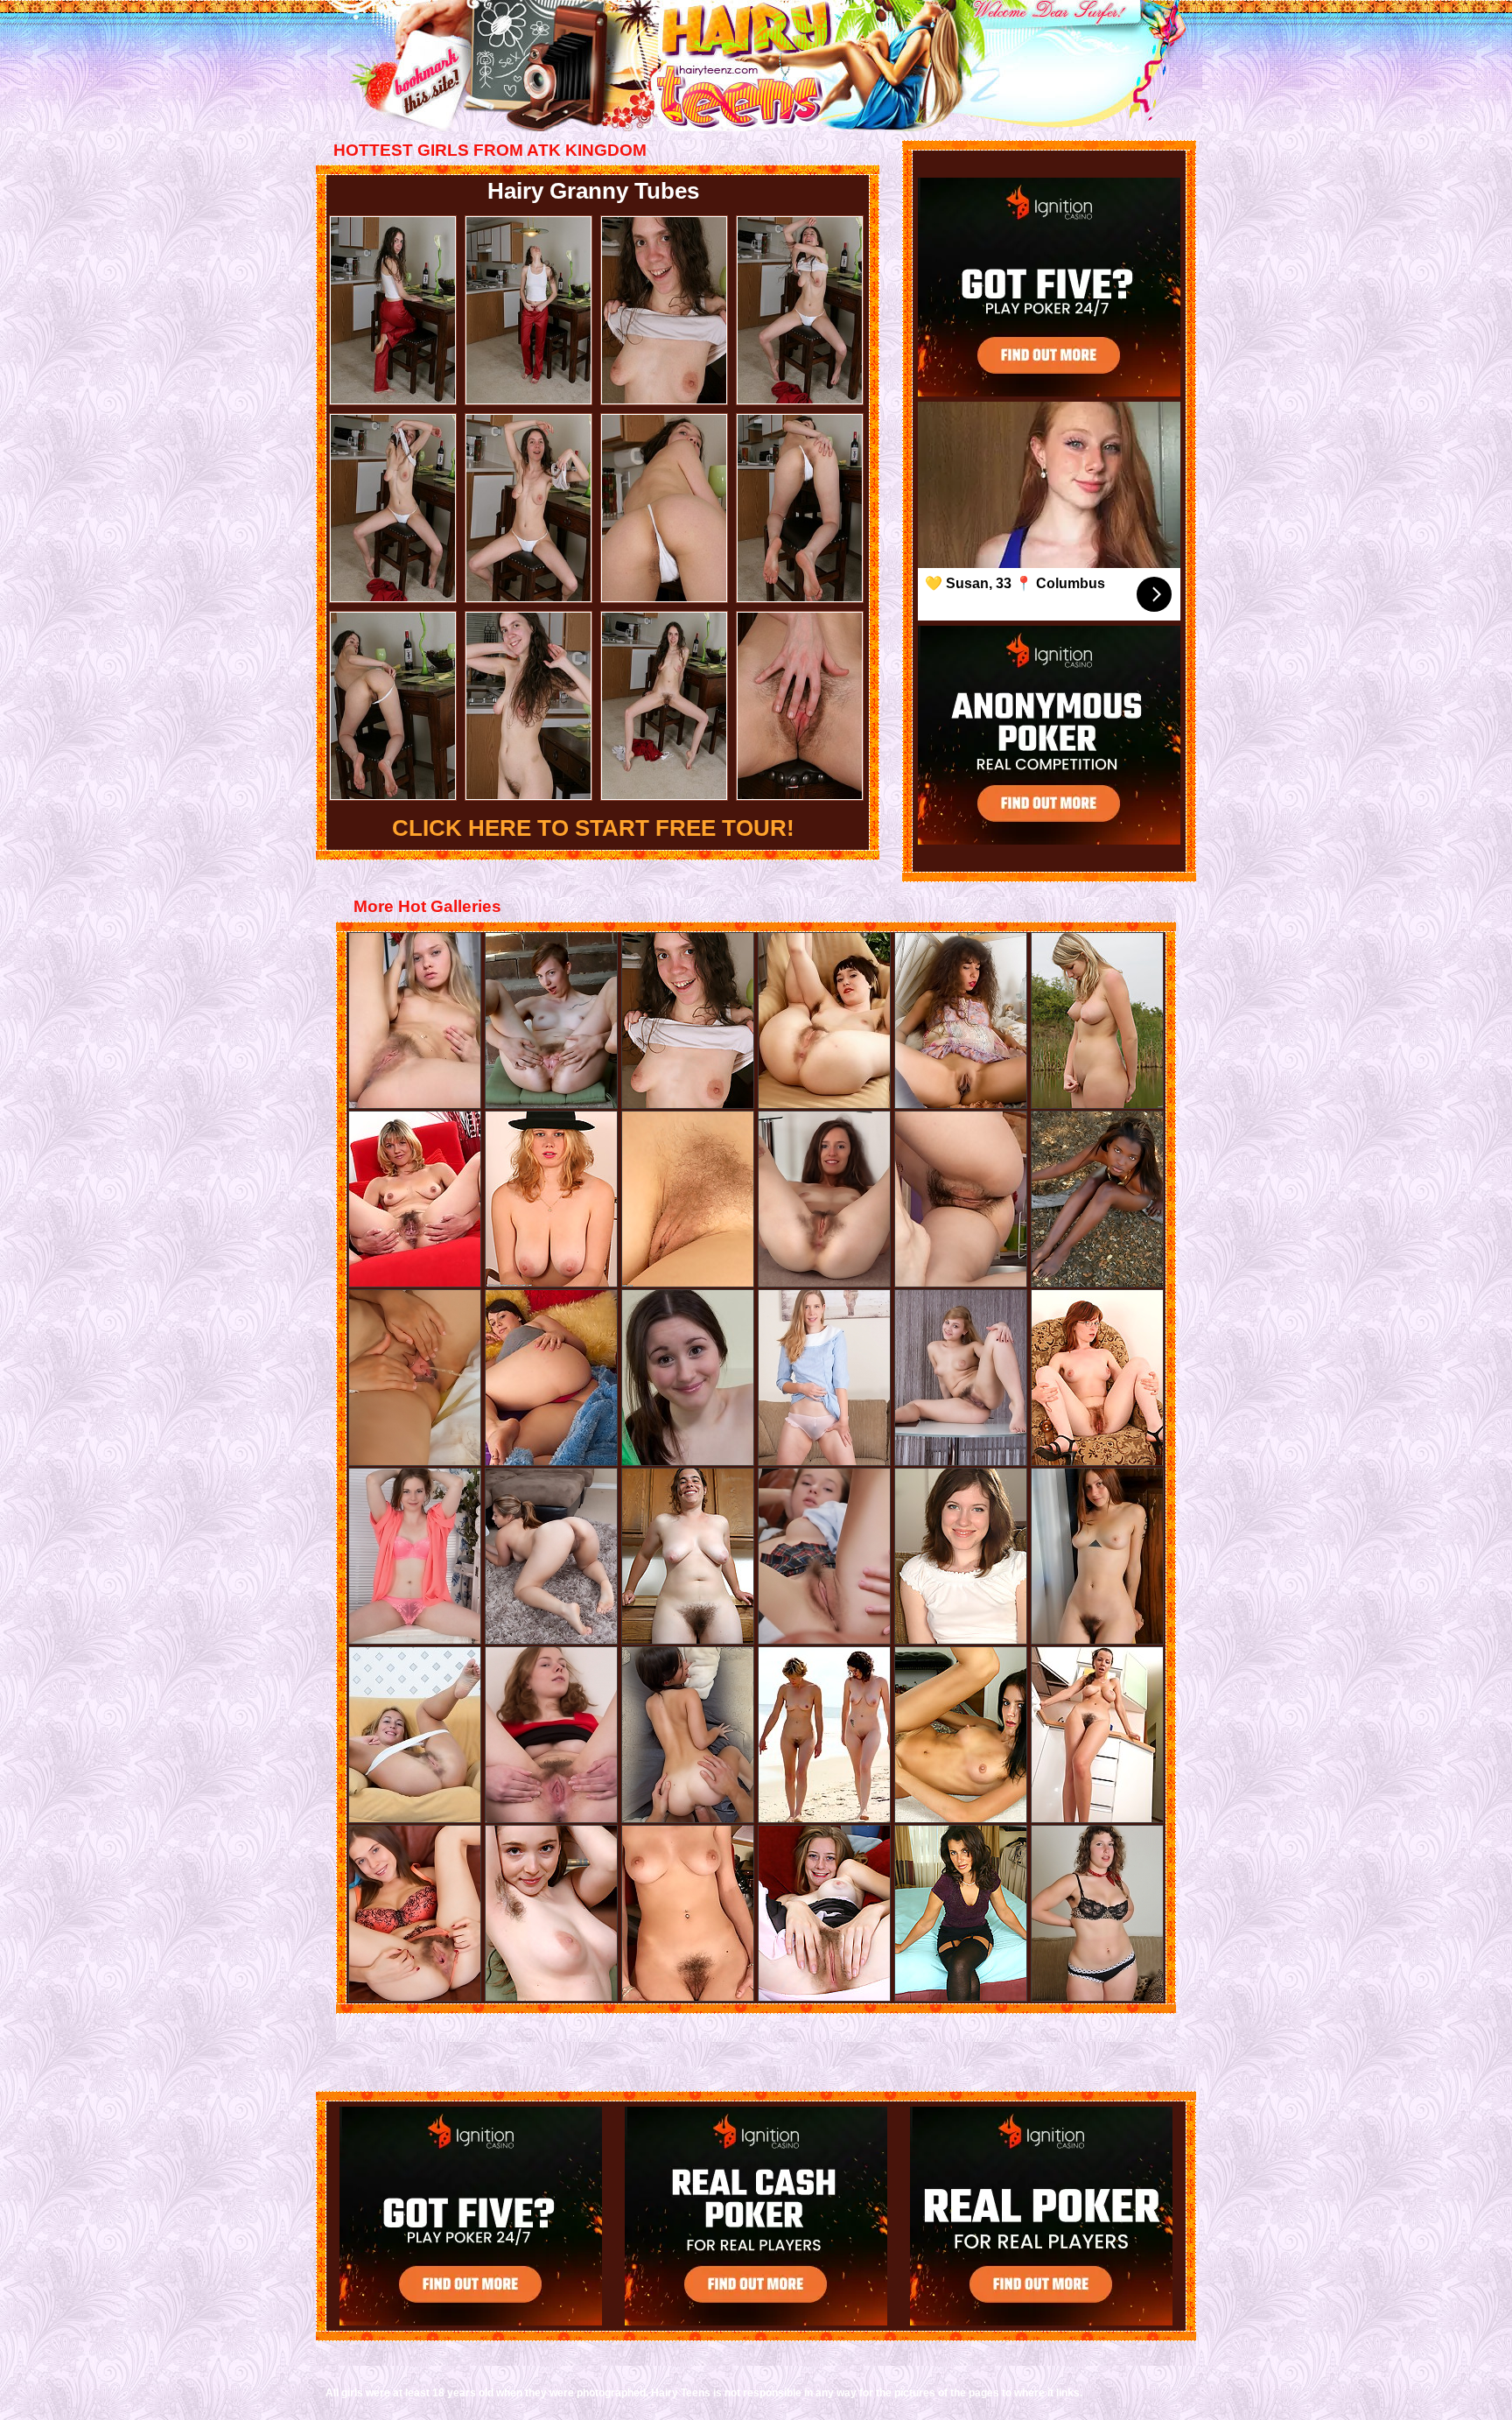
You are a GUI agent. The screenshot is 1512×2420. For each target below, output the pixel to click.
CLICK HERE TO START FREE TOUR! (593, 828)
